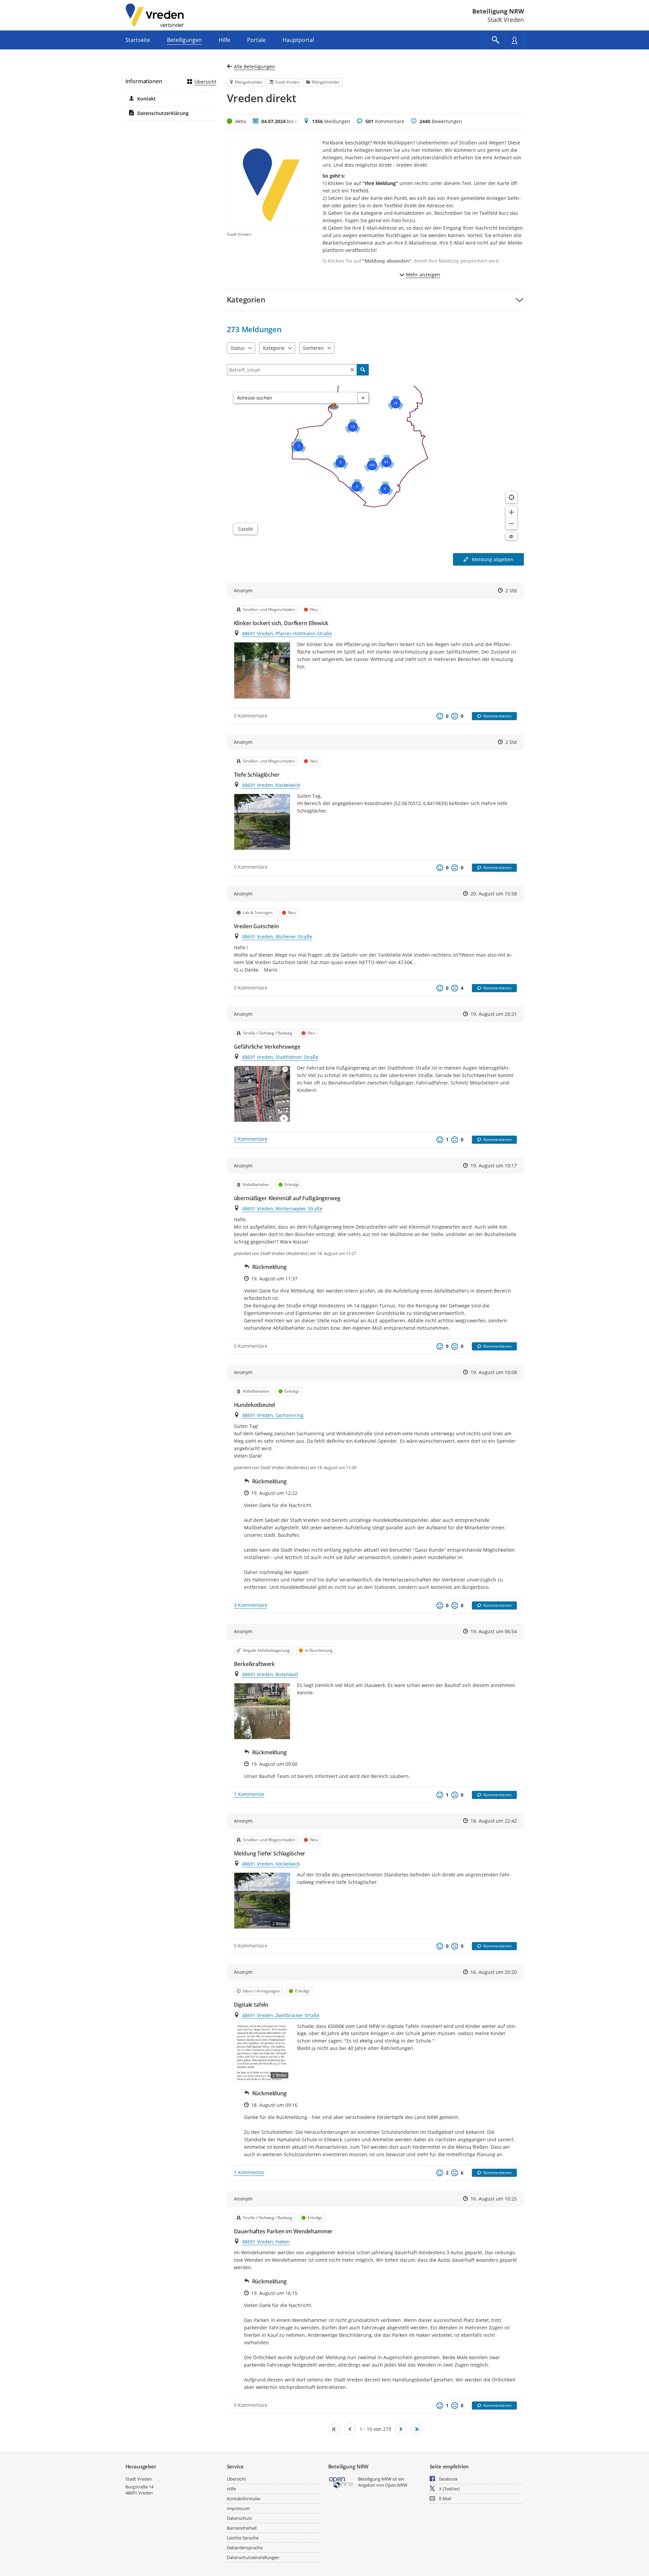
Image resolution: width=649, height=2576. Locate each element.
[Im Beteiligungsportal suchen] (496, 40)
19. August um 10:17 (494, 1166)
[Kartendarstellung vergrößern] (511, 512)
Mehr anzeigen (423, 275)
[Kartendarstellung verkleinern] (511, 524)
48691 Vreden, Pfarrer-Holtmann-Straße (287, 633)
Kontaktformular (244, 2499)
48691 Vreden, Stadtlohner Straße (280, 1057)
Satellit (245, 529)
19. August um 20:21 (494, 1014)
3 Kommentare (251, 1605)
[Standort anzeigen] (511, 497)
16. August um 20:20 (494, 1972)
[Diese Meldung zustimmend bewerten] (440, 716)
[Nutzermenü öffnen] (514, 40)
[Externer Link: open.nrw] (342, 2482)
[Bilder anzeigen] (262, 670)
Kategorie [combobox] (274, 348)
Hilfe (231, 2489)
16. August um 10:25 (494, 2199)
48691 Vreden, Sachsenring (273, 1415)
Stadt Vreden (139, 2479)
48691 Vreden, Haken (266, 2242)
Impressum (238, 2508)
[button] (375, 300)
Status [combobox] (238, 348)
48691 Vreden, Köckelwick (271, 785)
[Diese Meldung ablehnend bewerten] (455, 716)
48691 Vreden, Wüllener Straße (277, 937)
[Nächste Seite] (401, 2429)
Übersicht (205, 82)
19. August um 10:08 (494, 1372)
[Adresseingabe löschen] (363, 398)
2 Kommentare (251, 1139)
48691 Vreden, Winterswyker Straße (282, 1209)
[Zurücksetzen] (352, 370)
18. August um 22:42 (494, 1821)
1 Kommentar (249, 1794)
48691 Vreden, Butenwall (270, 1674)
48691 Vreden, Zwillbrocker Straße (281, 2015)
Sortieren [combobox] (313, 348)
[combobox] (296, 398)
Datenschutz (239, 2518)
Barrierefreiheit (242, 2528)
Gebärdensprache (245, 2548)
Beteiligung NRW (498, 11)
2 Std (511, 590)
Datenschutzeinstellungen (253, 2557)
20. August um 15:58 (494, 894)
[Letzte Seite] (416, 2429)
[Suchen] (363, 370)
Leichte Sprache (243, 2538)
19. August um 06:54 (494, 1631)
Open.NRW (396, 2485)
